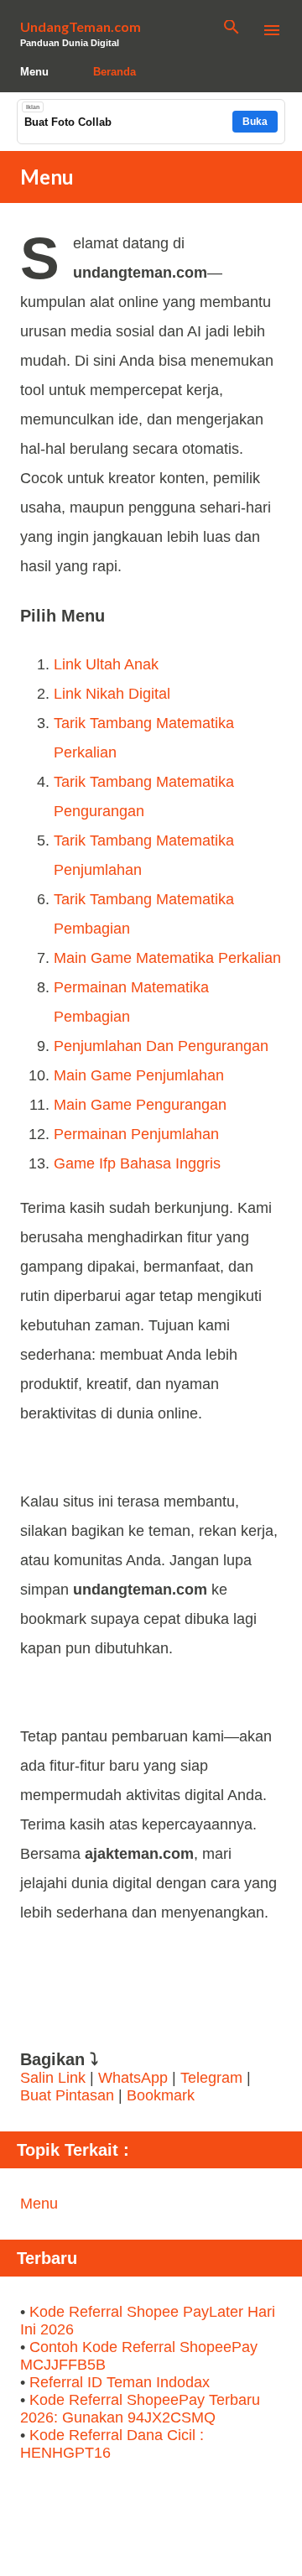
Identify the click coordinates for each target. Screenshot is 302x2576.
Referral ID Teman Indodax (120, 2382)
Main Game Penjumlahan (139, 1075)
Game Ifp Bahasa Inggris (137, 1163)
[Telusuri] (232, 30)
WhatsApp (133, 2078)
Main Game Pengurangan (140, 1105)
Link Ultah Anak (106, 664)
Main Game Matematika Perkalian (167, 958)
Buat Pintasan (69, 2095)
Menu (34, 72)
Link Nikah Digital (112, 694)
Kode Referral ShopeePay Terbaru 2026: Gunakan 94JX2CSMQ (140, 2409)
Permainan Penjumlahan (136, 1134)
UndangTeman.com (81, 26)
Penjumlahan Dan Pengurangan (161, 1046)
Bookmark (161, 2095)
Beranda (115, 72)
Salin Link (53, 2078)
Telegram (211, 2078)
